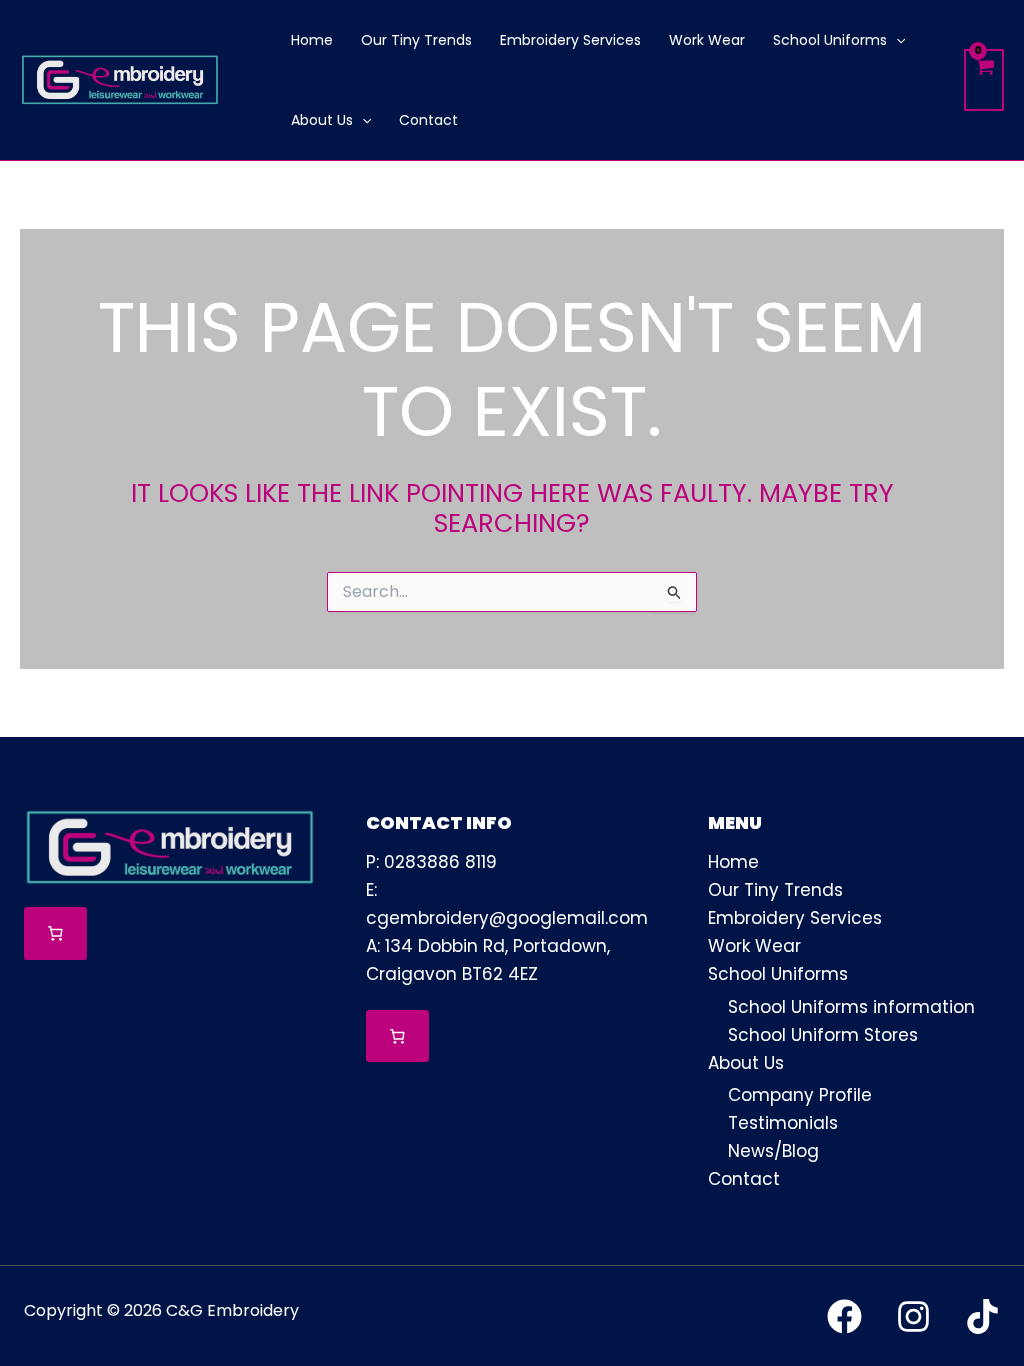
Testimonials (783, 1123)
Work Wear (754, 946)
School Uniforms (778, 974)
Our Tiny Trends (775, 890)
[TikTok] (982, 1316)
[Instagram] (913, 1316)
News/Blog (773, 1151)
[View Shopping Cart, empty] (984, 80)
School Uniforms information (851, 1007)
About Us (746, 1063)
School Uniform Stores (823, 1035)
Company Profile (800, 1095)
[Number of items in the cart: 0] (55, 933)
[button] (896, 40)
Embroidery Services (795, 918)
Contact (744, 1179)
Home (733, 862)
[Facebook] (844, 1316)
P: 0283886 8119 (431, 862)
